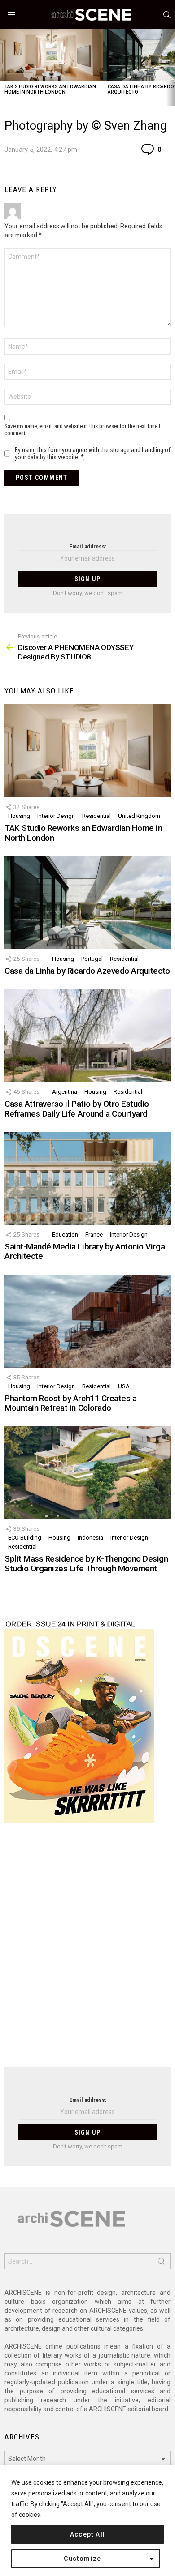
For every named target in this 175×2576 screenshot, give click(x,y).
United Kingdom (139, 816)
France (94, 1235)
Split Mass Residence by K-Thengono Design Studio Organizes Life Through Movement (86, 1563)
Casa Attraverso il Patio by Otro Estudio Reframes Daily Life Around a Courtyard (77, 1108)
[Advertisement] (87, 1951)
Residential (96, 816)
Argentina (65, 1092)
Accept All (88, 2534)
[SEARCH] (167, 15)
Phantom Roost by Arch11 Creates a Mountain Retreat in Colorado (70, 1403)
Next (171, 67)
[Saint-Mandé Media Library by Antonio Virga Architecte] (87, 1178)
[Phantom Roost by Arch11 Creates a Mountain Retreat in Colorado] (87, 1321)
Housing (19, 816)
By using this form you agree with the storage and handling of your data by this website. (93, 454)
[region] (87, 2520)
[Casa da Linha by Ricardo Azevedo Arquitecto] (87, 903)
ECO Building (25, 1538)
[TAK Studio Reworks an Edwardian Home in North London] (52, 55)
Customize (83, 2559)
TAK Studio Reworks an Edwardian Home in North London (50, 89)
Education (65, 1235)
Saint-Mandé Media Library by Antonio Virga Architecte (85, 1251)
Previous (4, 67)
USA (124, 1386)
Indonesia (90, 1538)
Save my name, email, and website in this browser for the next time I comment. (82, 430)
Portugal (92, 959)
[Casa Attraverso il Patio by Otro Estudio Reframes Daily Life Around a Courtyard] (87, 1036)
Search (162, 2263)
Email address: (88, 546)
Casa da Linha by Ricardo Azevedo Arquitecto (87, 971)
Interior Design (56, 816)
